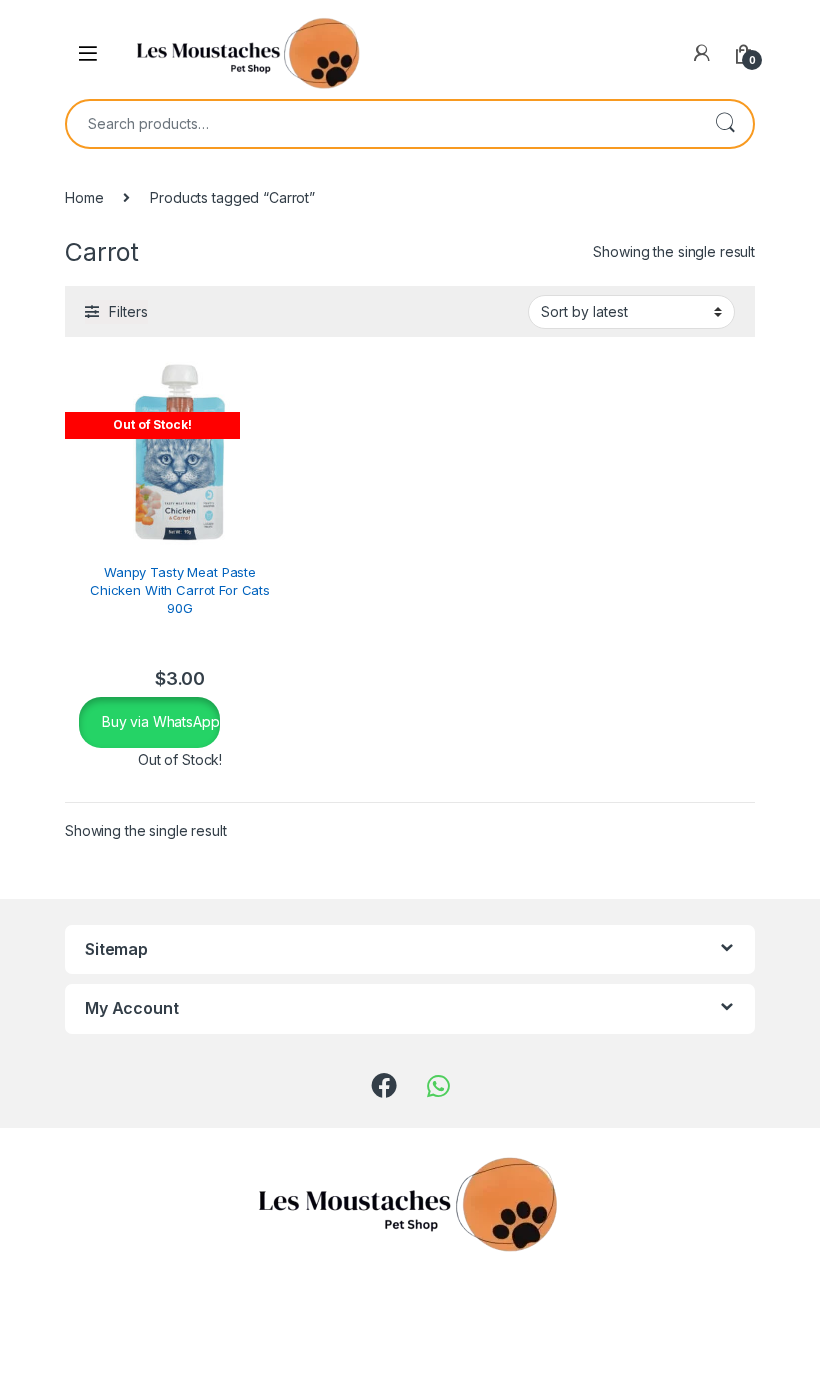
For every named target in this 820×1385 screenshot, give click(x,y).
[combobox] (382, 124)
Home (84, 197)
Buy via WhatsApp (159, 721)
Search (725, 124)
